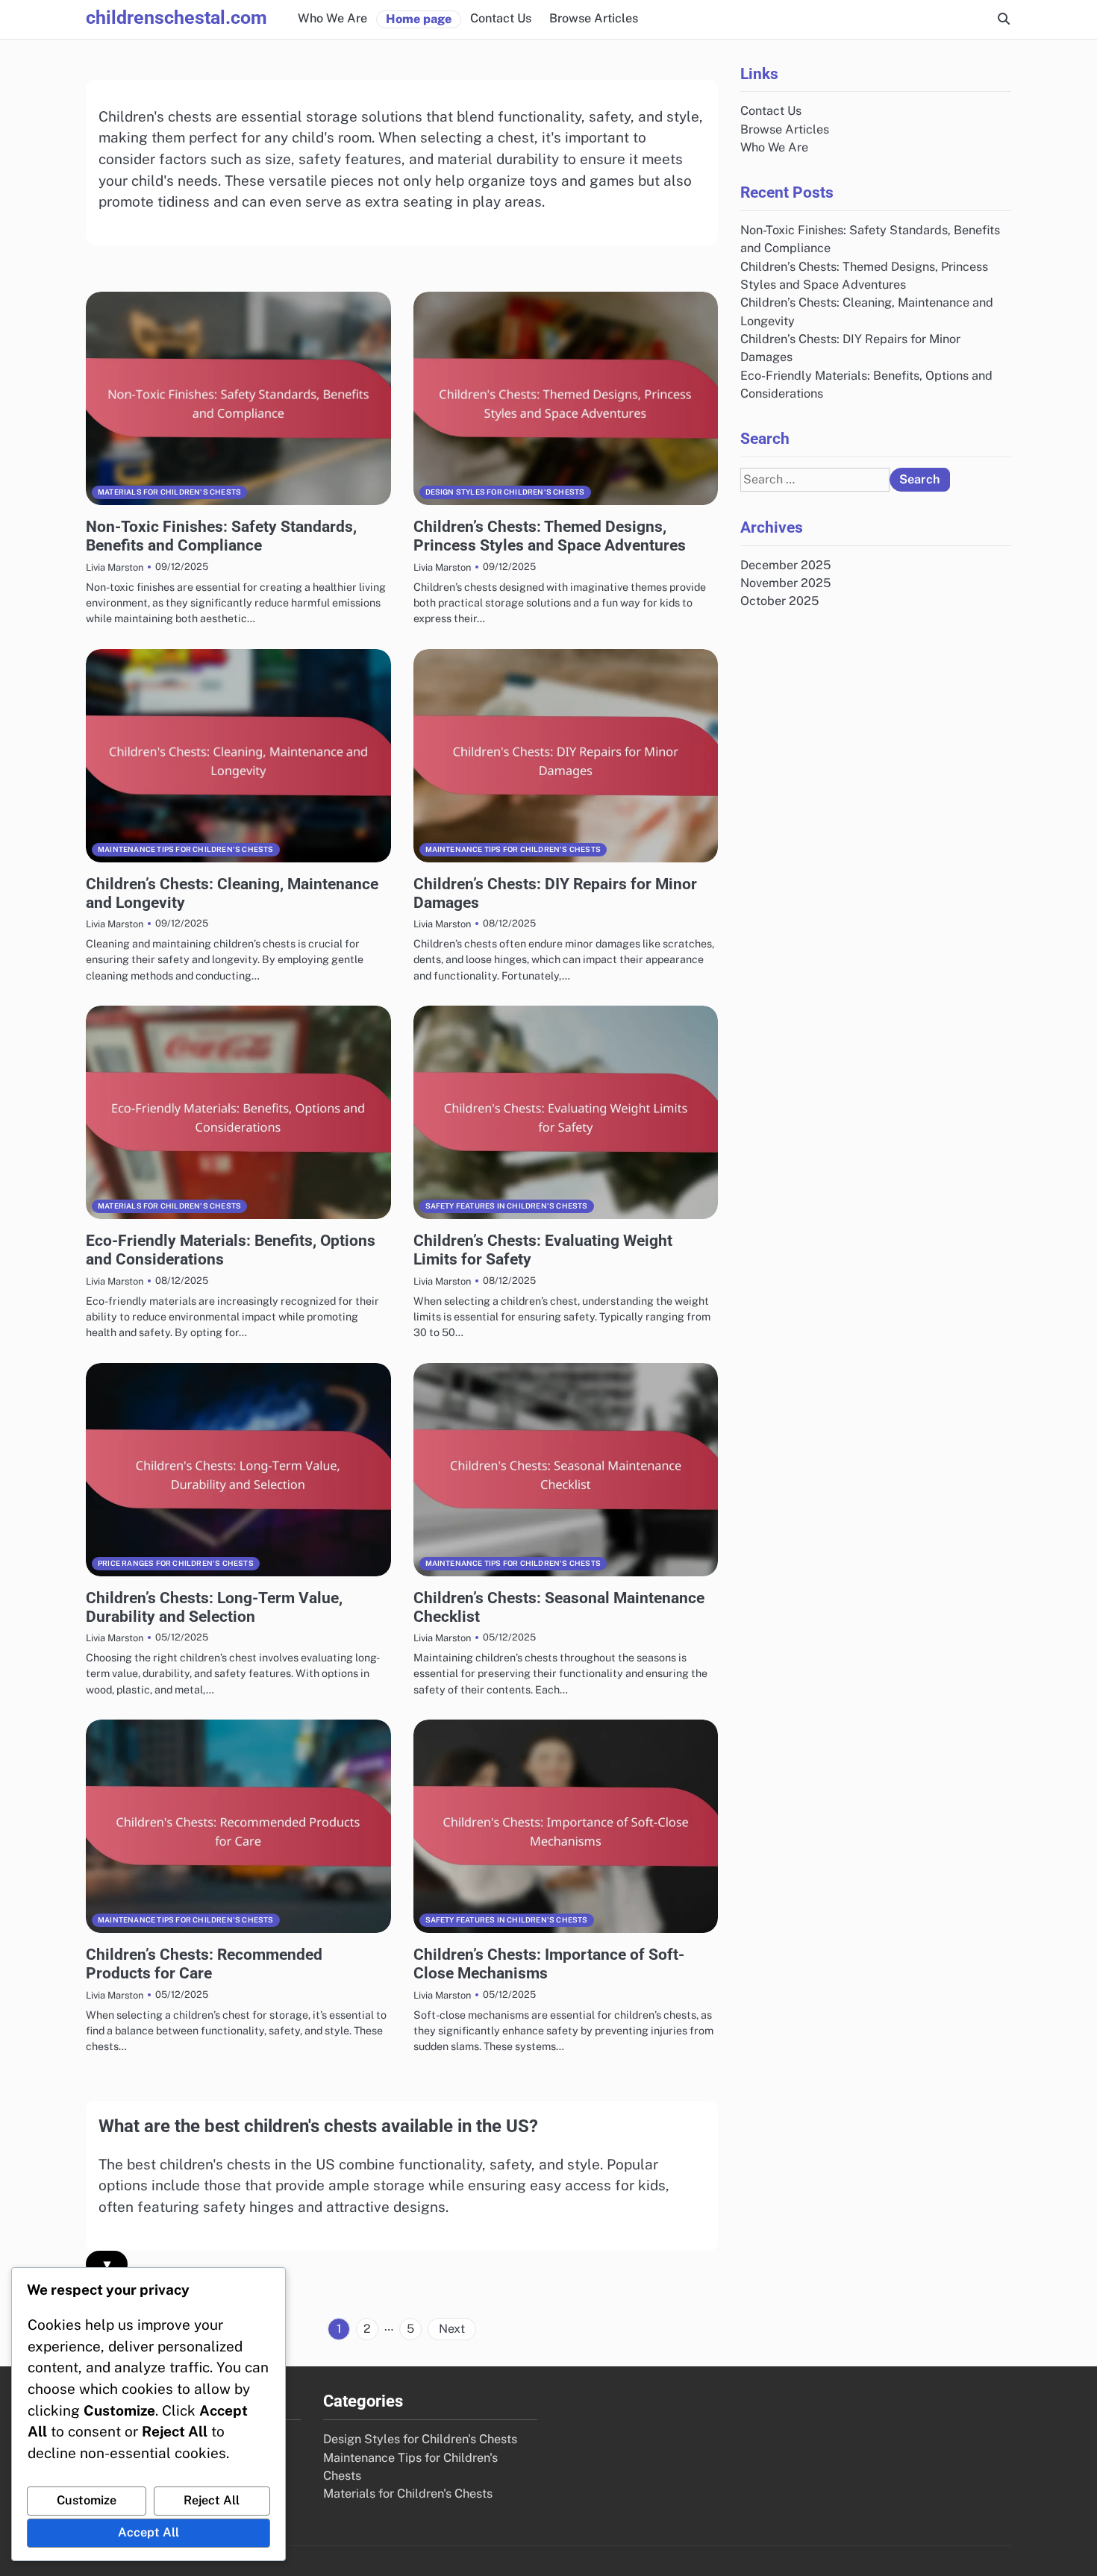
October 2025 (779, 602)
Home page (419, 19)
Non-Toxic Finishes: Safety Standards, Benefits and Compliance (221, 536)
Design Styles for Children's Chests (505, 492)
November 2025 (785, 583)
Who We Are (332, 18)
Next (452, 2329)
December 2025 (785, 565)
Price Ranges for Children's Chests (176, 1563)
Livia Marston (115, 567)
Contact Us (501, 18)
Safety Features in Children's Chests (507, 1206)
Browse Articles (594, 18)
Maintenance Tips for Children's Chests (186, 849)
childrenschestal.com (176, 18)
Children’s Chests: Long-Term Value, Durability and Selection (214, 1607)
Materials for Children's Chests (169, 492)
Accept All (149, 2532)
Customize (87, 2500)
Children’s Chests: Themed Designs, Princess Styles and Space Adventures (550, 536)
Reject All (212, 2500)
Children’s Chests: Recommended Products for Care (204, 1964)
